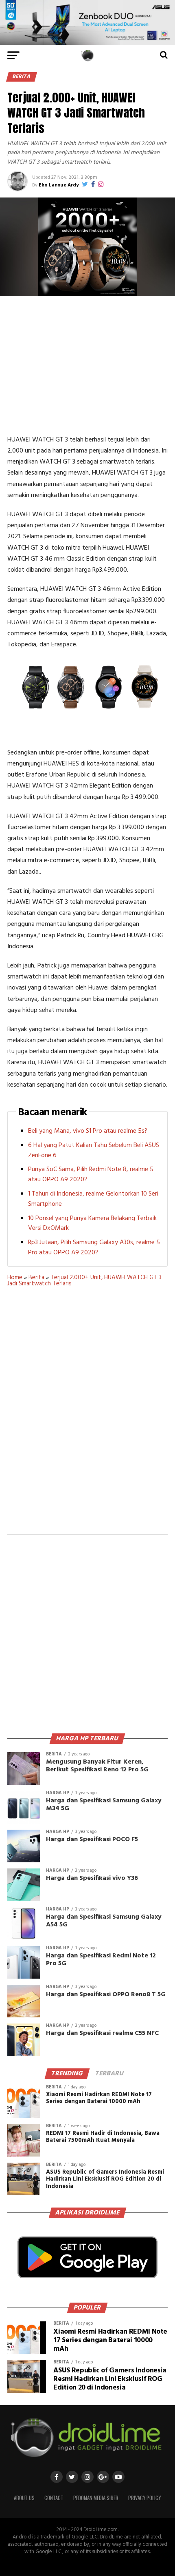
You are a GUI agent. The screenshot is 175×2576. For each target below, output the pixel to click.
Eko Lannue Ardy (59, 185)
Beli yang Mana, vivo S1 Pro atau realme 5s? (88, 1131)
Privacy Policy (144, 2498)
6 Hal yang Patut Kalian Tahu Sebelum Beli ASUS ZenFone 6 (94, 1150)
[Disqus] (87, 1416)
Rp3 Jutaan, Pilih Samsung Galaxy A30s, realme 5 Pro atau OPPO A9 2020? (94, 1248)
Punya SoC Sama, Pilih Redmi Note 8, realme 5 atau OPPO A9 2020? (91, 1175)
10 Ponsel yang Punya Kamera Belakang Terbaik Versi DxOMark (92, 1224)
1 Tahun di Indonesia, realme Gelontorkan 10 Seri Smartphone (93, 1199)
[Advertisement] (87, 365)
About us (24, 2498)
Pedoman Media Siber (96, 2498)
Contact (54, 2498)
